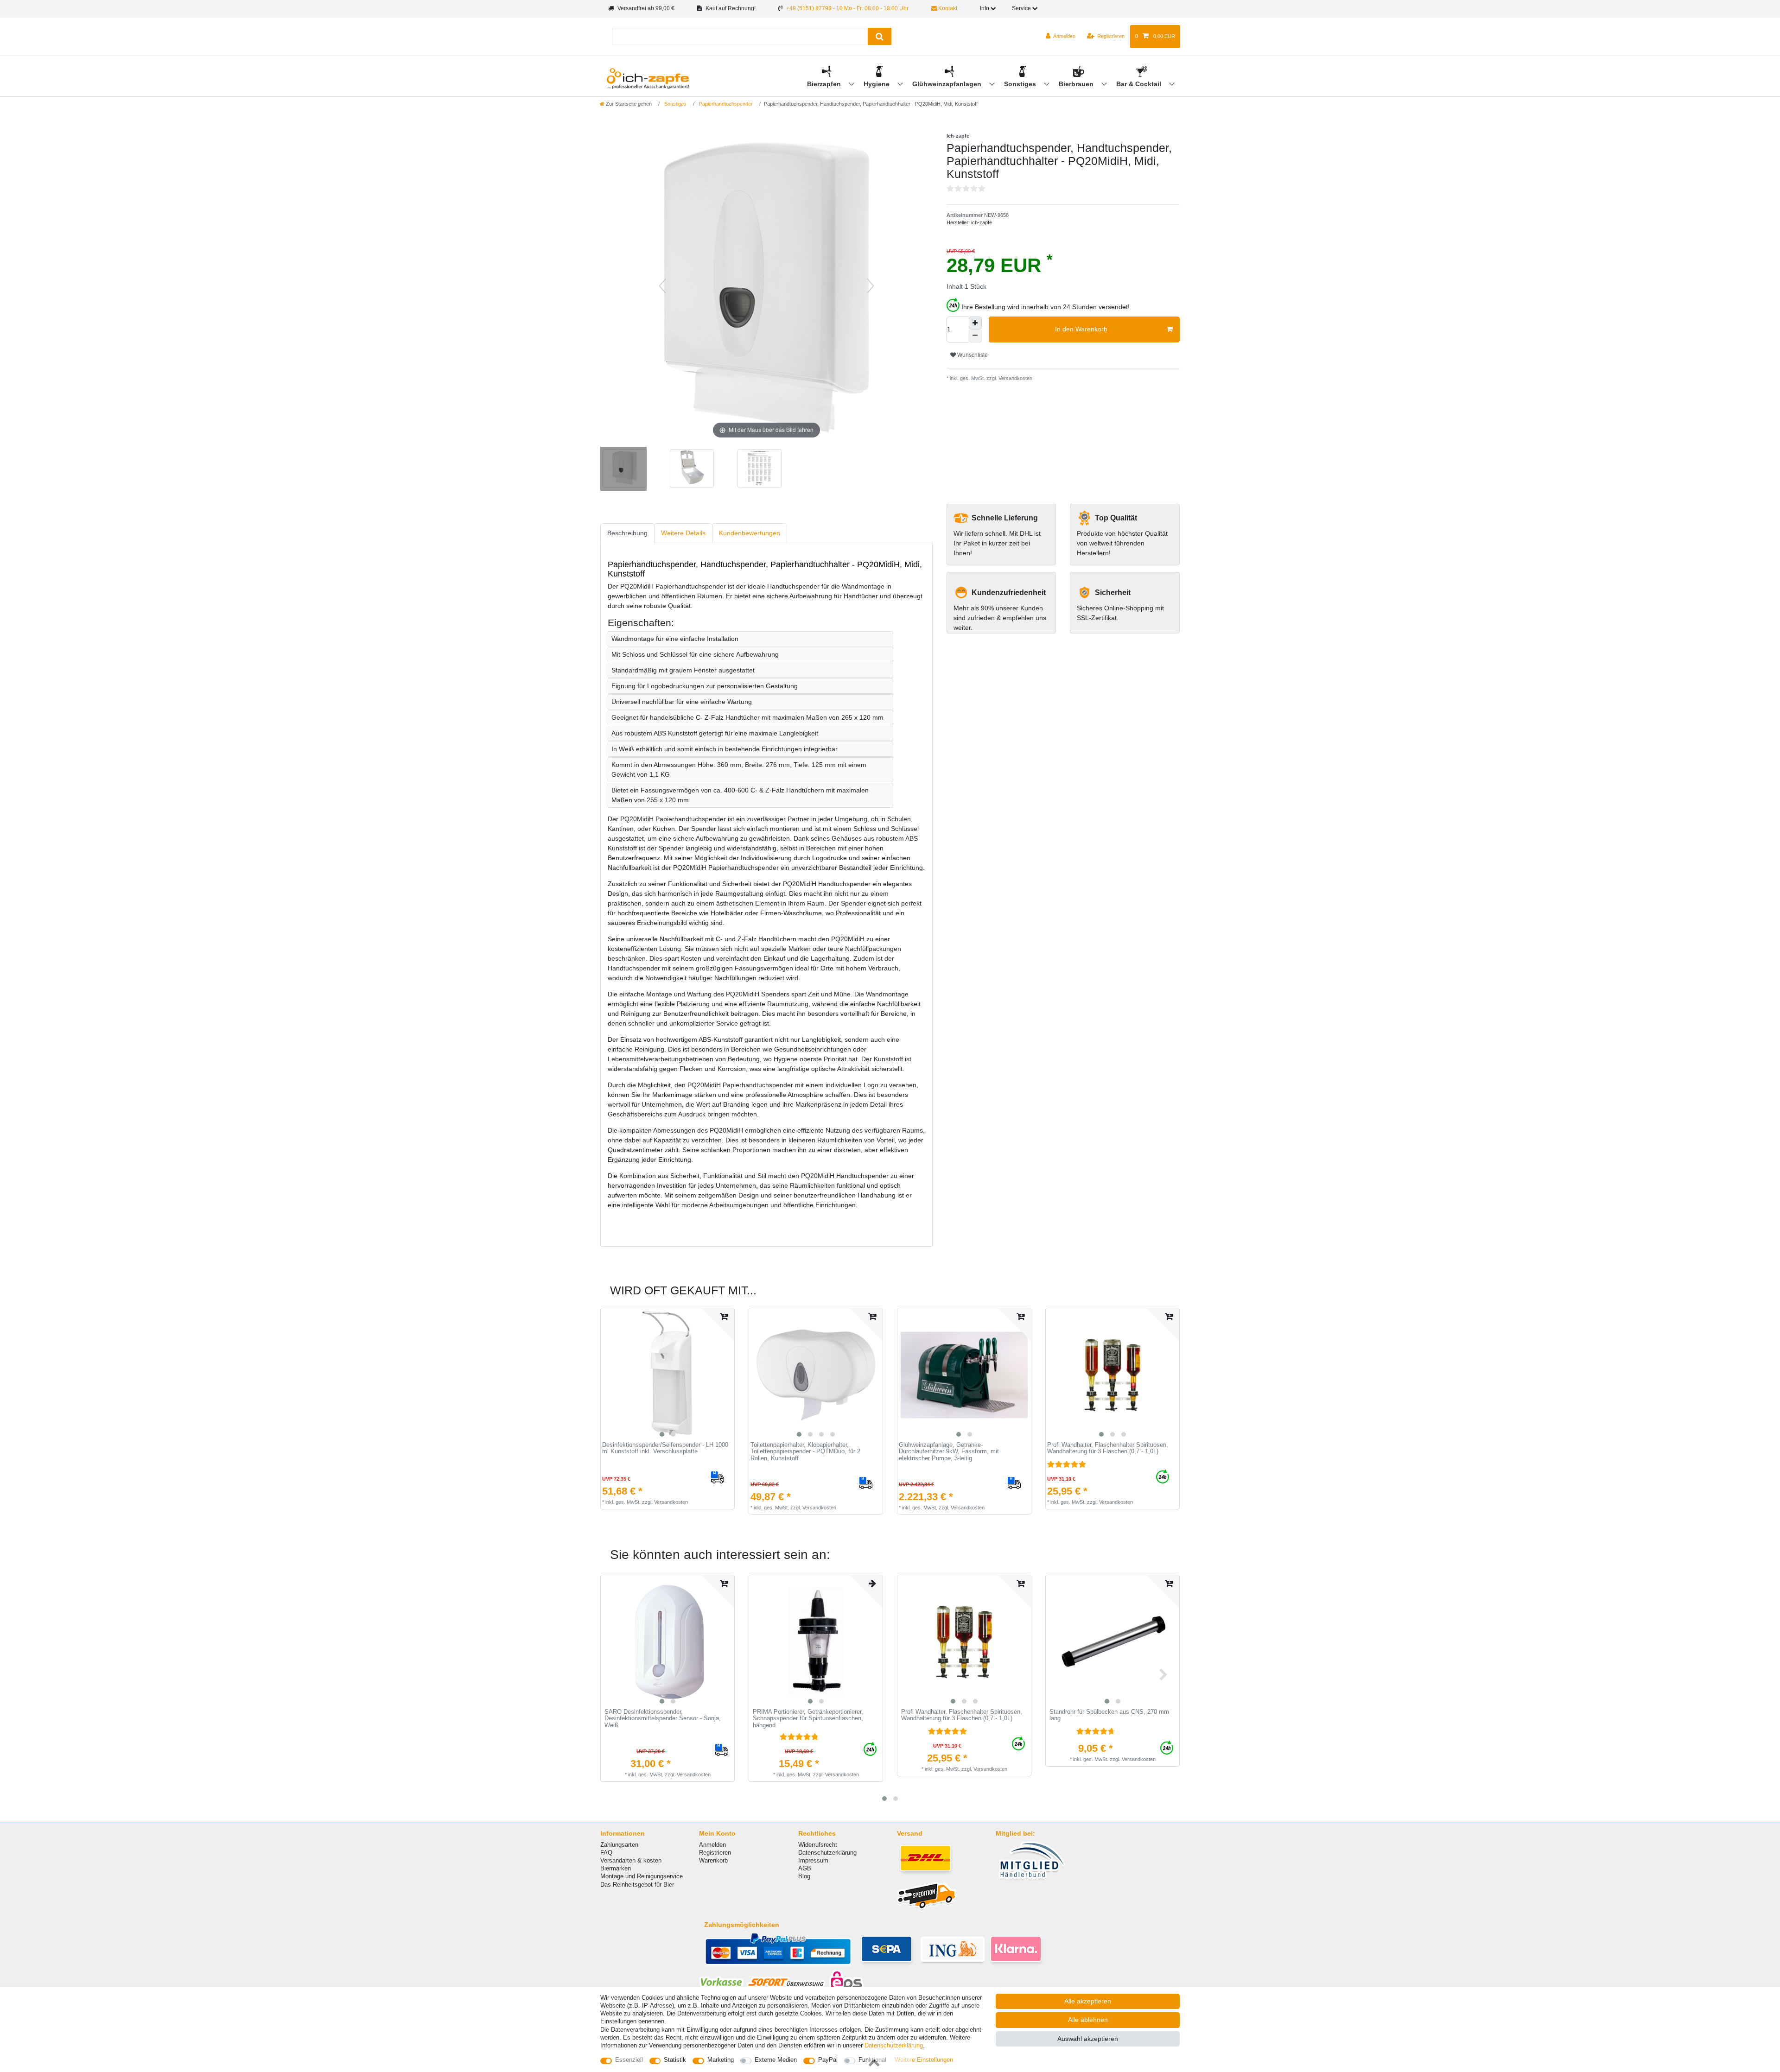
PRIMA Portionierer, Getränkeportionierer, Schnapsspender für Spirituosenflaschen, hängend (808, 1719)
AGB (805, 1868)
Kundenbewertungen (750, 533)
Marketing (721, 2060)
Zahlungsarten (619, 1845)
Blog (804, 1876)
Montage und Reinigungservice (642, 1876)
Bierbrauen (1077, 84)
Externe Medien (776, 2060)
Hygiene (877, 84)
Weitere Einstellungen (924, 2060)
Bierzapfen (825, 84)
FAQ (606, 1853)
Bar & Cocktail (1140, 84)
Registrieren (715, 1853)
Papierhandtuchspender (725, 104)
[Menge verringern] (975, 336)
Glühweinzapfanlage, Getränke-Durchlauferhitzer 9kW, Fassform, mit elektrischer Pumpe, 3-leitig (949, 1452)
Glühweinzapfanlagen (948, 84)
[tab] (627, 533)
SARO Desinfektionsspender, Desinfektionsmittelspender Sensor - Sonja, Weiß (663, 1719)
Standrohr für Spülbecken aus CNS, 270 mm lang (1109, 1715)
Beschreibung (627, 533)
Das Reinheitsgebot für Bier (637, 1885)
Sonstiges (1021, 84)
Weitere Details (683, 533)
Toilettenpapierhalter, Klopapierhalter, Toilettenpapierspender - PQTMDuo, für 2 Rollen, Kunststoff (805, 1452)
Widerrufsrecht (818, 1845)
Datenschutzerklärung (827, 1853)
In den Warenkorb (1081, 329)
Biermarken (616, 1868)
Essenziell (629, 2060)
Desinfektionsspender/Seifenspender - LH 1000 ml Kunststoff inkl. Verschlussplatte (665, 1448)
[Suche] (880, 36)
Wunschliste (972, 355)
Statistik (675, 2060)
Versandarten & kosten (631, 1860)
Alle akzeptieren (1088, 2001)
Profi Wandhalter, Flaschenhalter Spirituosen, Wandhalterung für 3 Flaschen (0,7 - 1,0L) (1108, 1448)
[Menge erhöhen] (975, 323)
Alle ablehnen (1088, 2020)
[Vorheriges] (662, 286)
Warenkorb (713, 1860)
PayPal (828, 2060)
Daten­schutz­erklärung (894, 2045)
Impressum (813, 1860)
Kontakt (947, 8)
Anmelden (712, 1845)
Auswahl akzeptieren (1088, 2039)
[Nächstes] (871, 286)
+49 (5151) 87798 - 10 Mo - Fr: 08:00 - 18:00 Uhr (847, 8)
